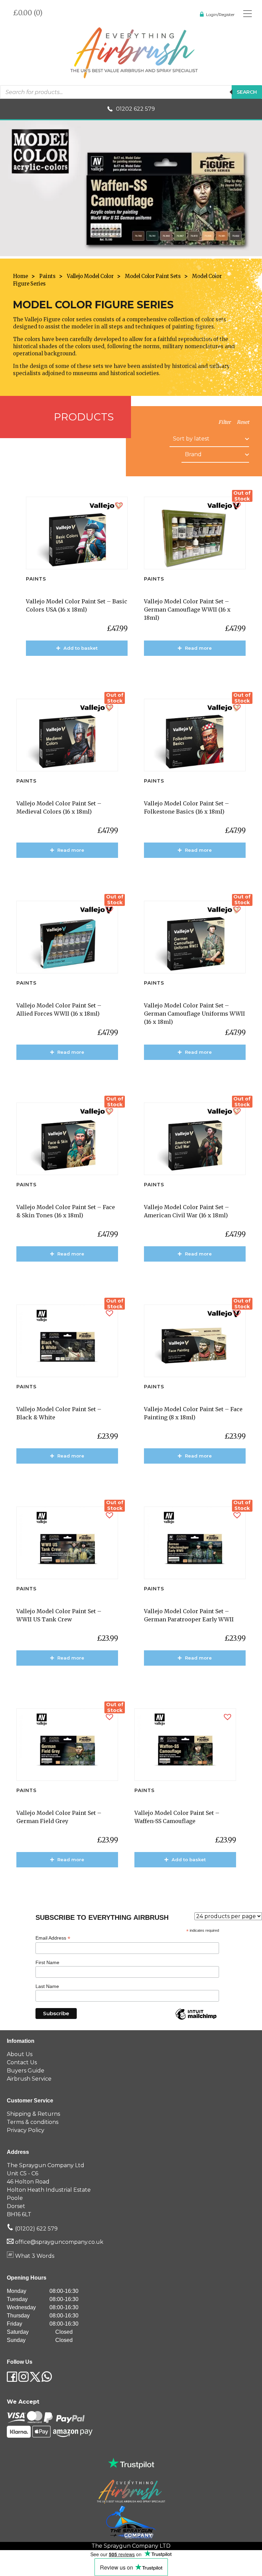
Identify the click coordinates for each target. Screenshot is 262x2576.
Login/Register (220, 14)
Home (20, 276)
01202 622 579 (135, 109)
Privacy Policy (26, 2130)
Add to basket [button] (81, 648)
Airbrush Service (29, 2079)
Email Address (53, 1938)
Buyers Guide (26, 2071)
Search (247, 92)
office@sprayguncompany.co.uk (59, 2242)
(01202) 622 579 (36, 2229)
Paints (47, 276)
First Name (47, 1962)
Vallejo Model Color (90, 276)
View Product (81, 668)
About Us (20, 2054)
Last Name (47, 1986)
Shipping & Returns (33, 2114)
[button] (119, 505)
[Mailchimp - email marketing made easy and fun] (196, 2019)
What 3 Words (34, 2256)
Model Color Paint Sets (153, 276)
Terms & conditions (33, 2122)
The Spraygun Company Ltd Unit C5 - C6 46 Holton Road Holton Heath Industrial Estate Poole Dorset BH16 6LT (49, 2190)
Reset (243, 422)
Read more (198, 648)
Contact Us (22, 2062)
